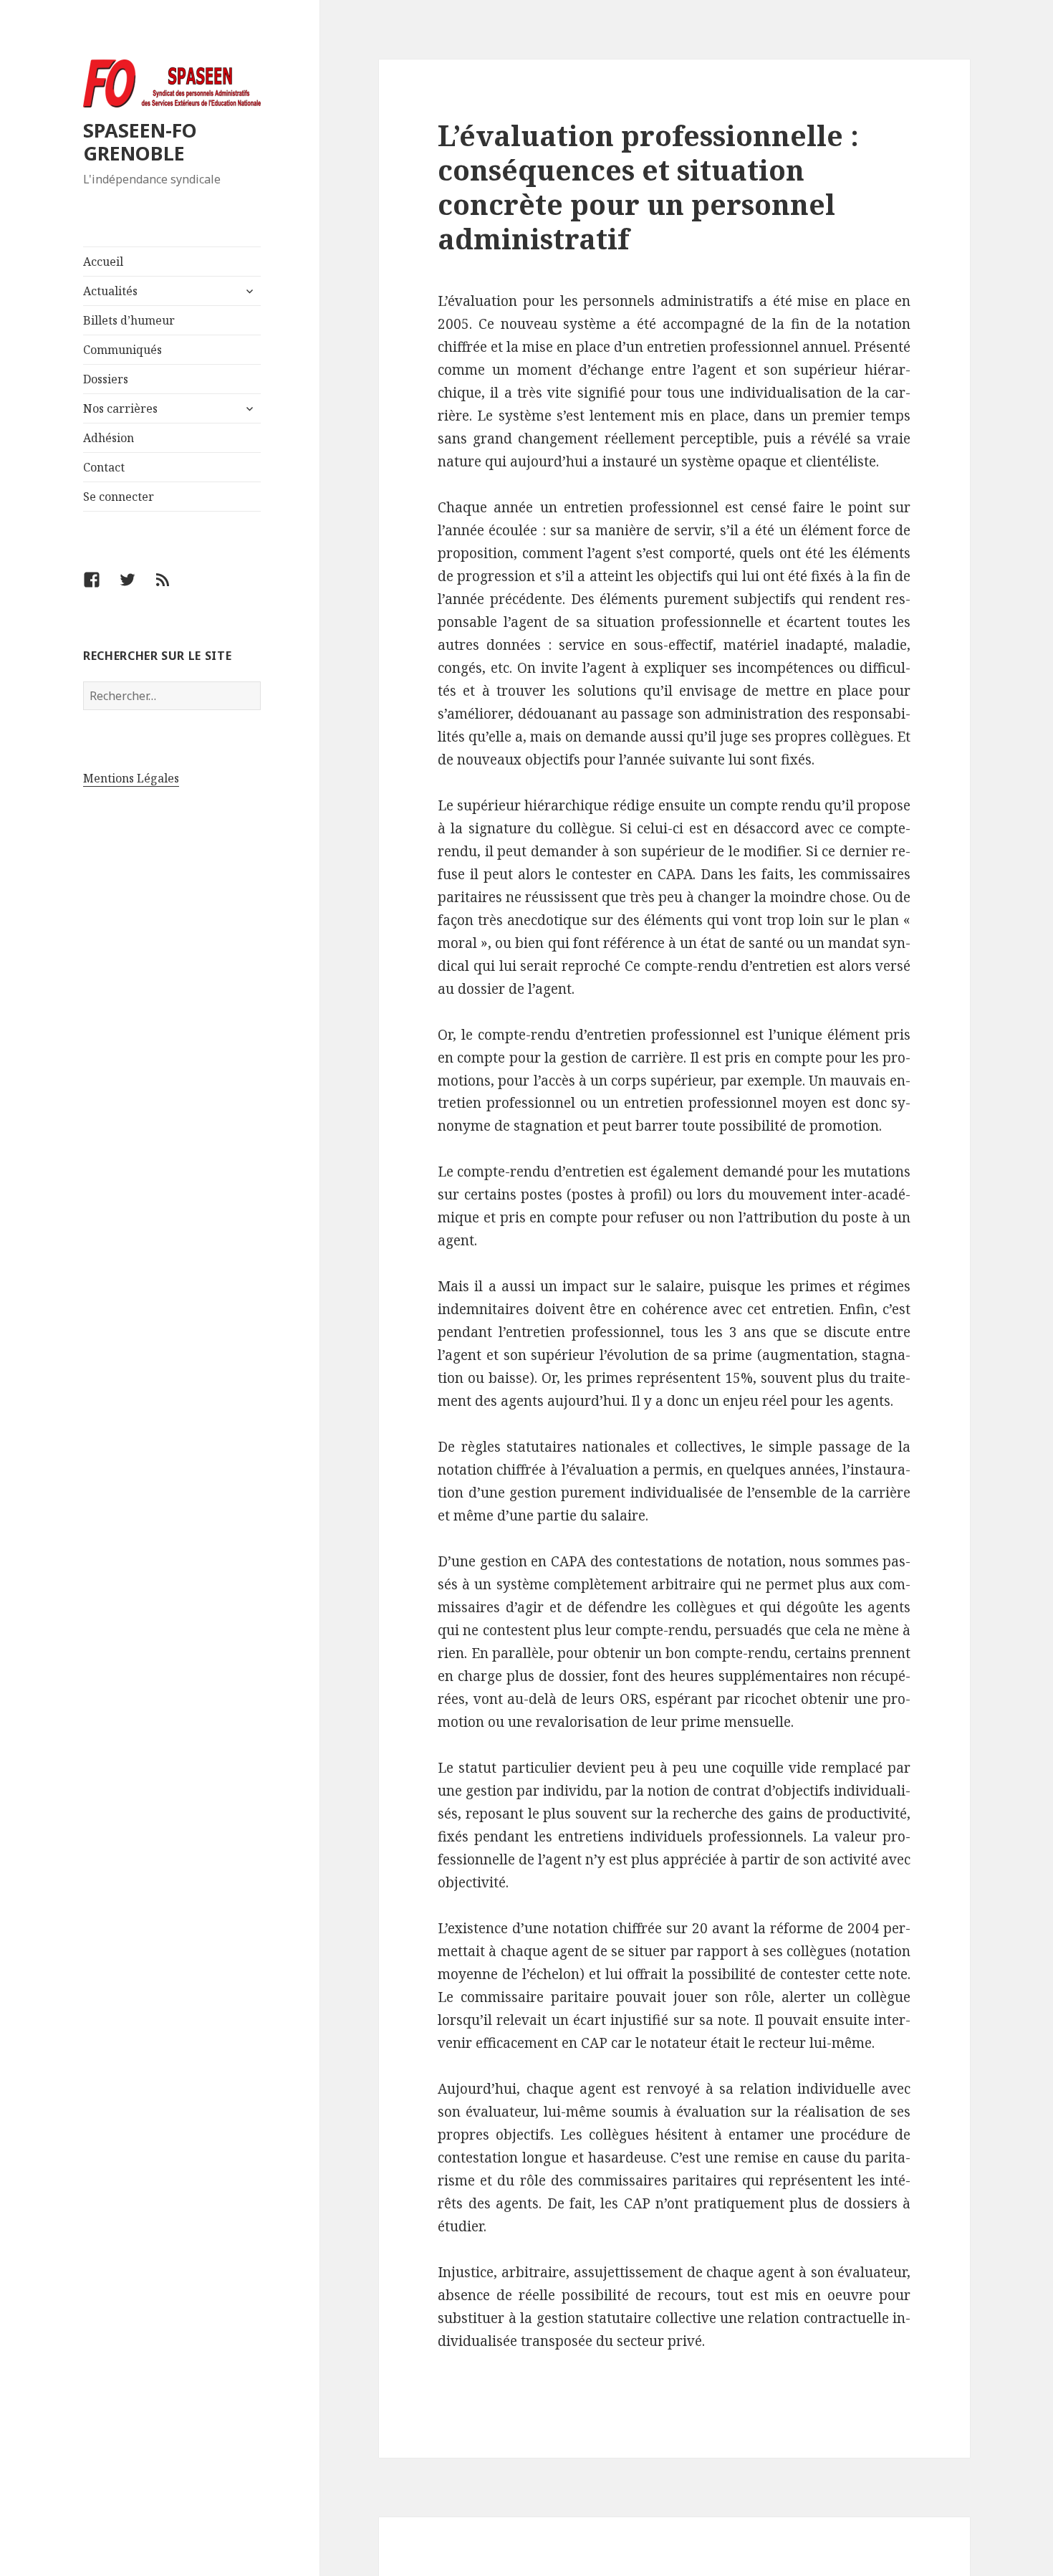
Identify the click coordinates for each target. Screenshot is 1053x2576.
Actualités (110, 291)
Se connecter (119, 497)
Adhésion (109, 438)
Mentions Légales (131, 778)
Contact (104, 467)
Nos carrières (120, 408)
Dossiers (106, 379)
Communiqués (122, 350)
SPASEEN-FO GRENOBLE (140, 142)
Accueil (103, 262)
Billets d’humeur (129, 320)
